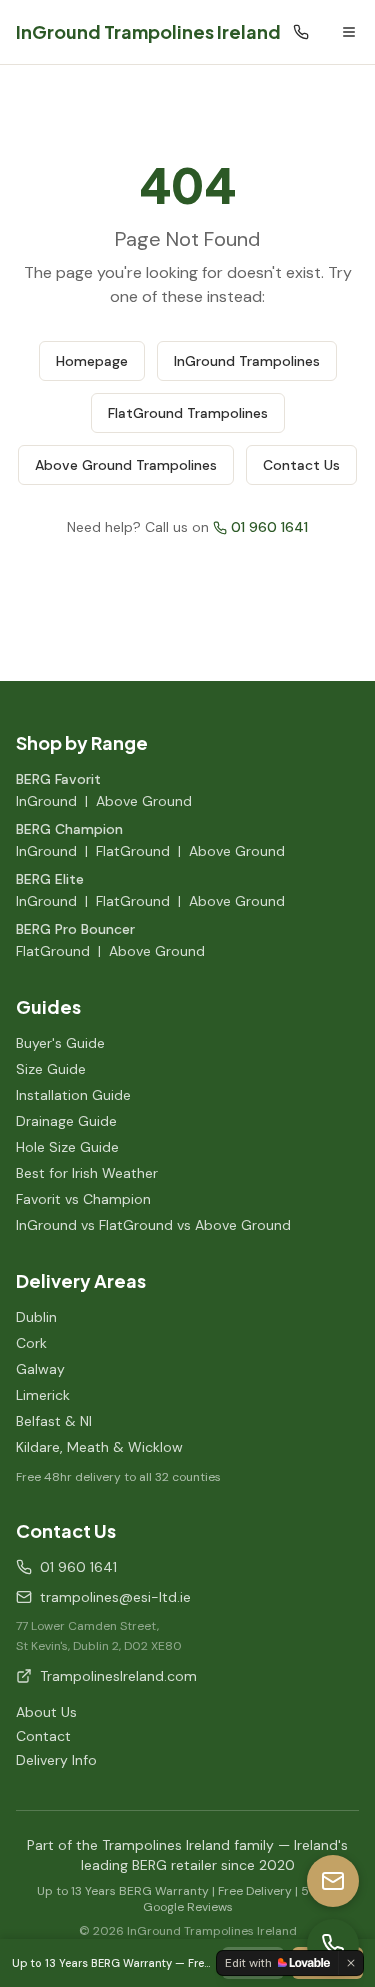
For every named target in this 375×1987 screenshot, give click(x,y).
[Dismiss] (351, 1963)
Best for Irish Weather (87, 1173)
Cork (31, 1343)
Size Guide (51, 1069)
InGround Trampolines (247, 361)
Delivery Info (56, 1760)
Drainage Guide (66, 1121)
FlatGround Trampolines (188, 413)
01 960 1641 (269, 527)
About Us (46, 1712)
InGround (46, 801)
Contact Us (301, 465)
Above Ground (144, 801)
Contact (43, 1736)
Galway (40, 1369)
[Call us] (333, 1945)
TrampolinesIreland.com (118, 1676)
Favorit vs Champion (83, 1199)
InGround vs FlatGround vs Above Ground (153, 1225)
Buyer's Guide (60, 1043)
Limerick (43, 1395)
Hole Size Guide (67, 1147)
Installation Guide (73, 1095)
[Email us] (333, 1881)
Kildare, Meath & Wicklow (99, 1447)
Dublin (36, 1317)
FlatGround (133, 851)
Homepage (92, 361)
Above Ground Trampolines (126, 465)
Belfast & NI (54, 1421)
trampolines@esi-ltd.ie (115, 1597)
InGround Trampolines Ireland (148, 31)
